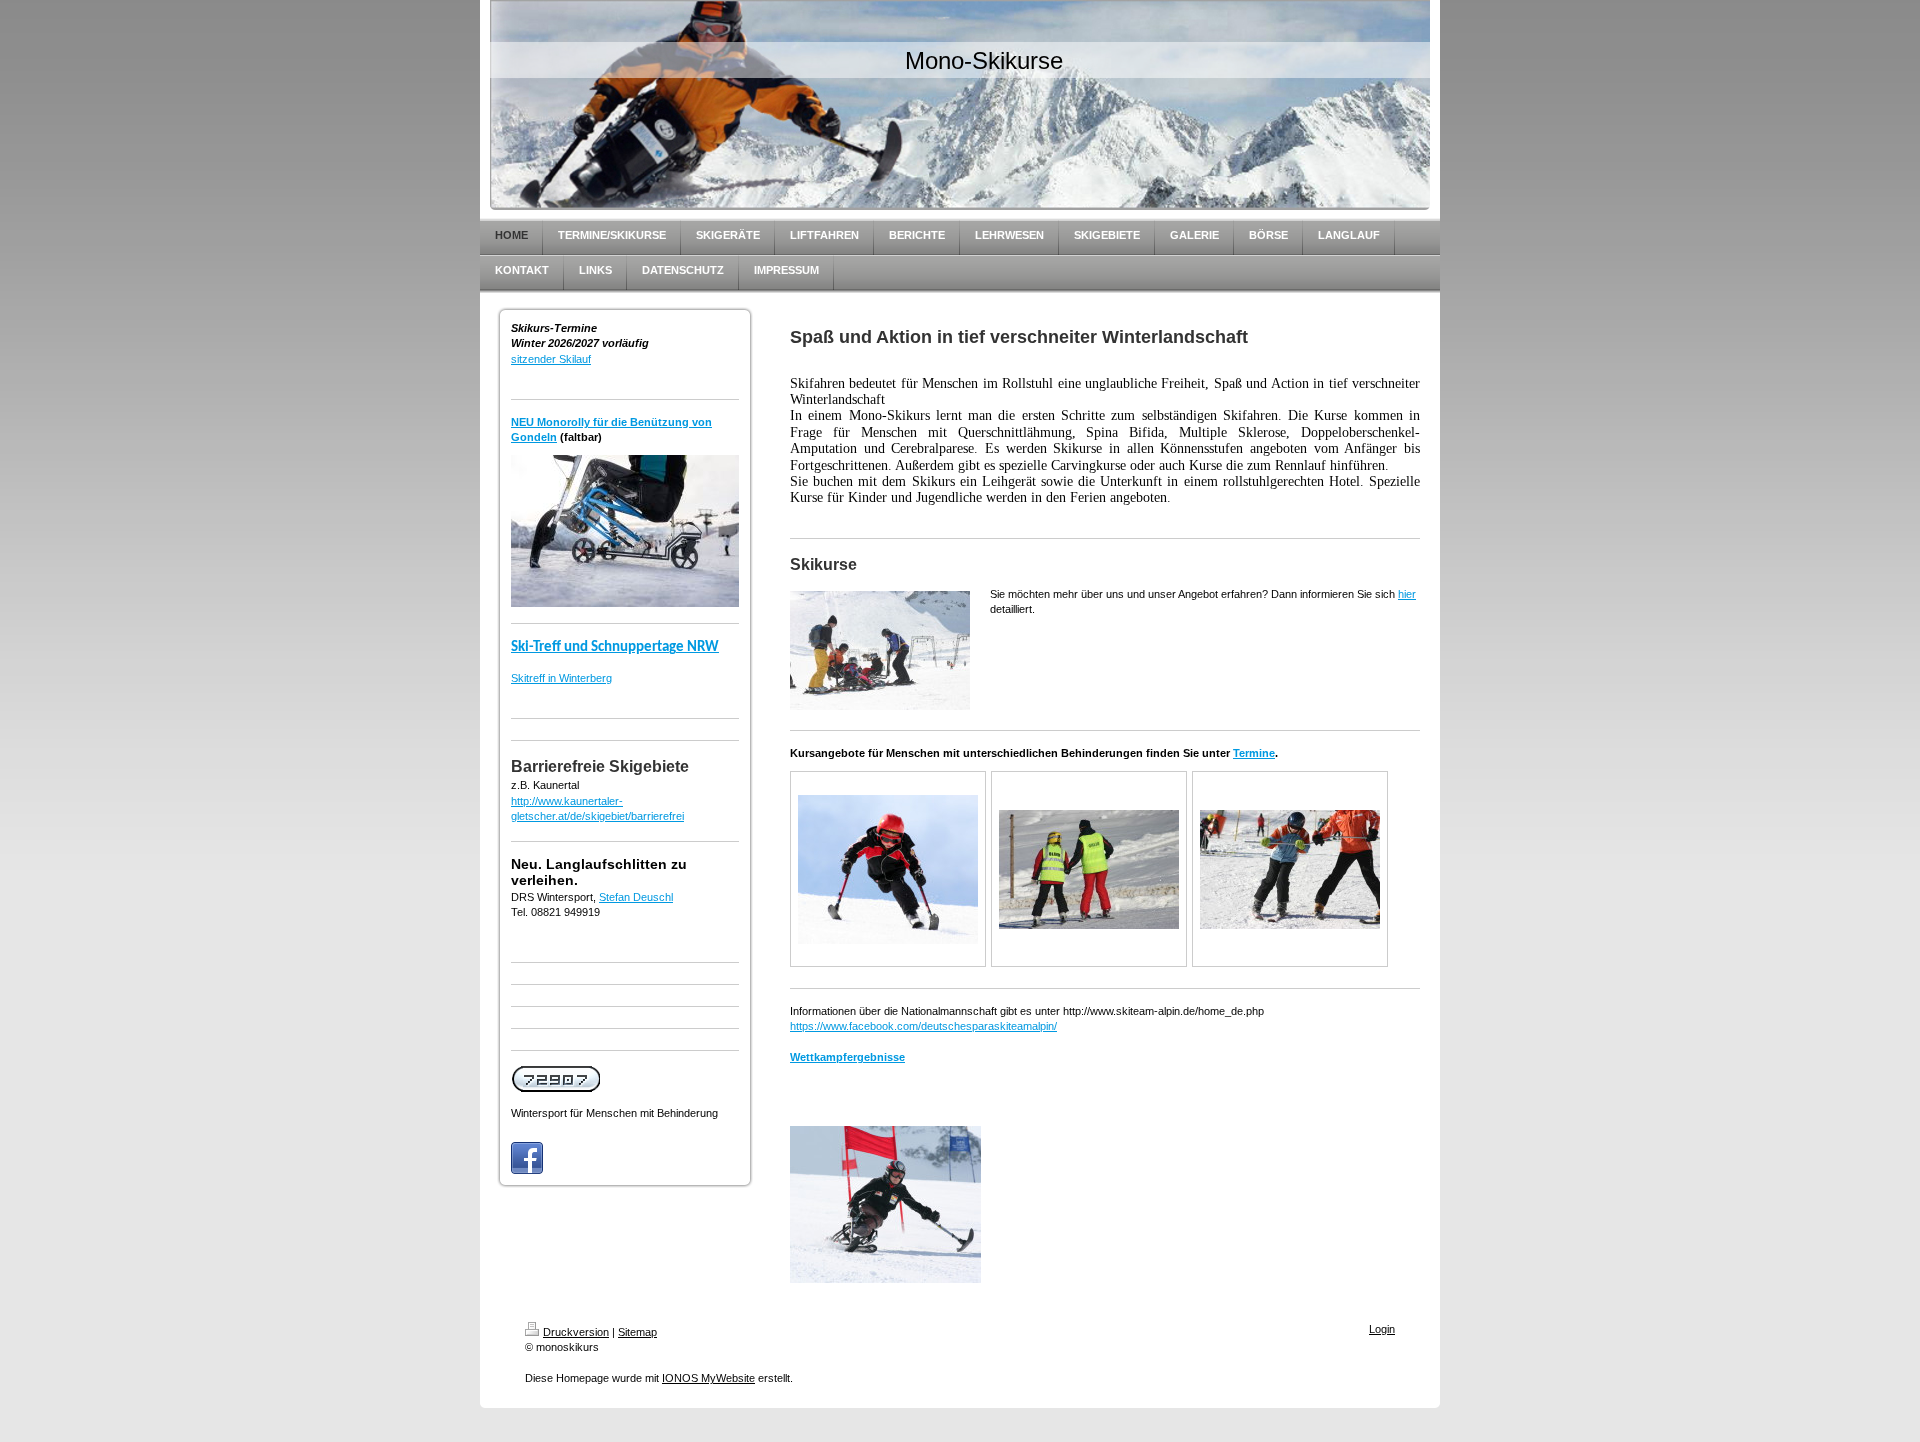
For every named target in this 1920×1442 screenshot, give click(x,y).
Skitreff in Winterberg (561, 678)
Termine (1254, 753)
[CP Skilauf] (1290, 869)
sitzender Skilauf (551, 359)
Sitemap (637, 1332)
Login (1382, 1329)
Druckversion (576, 1332)
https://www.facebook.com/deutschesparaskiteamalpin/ (923, 1026)
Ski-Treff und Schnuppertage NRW (615, 647)
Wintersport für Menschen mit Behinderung (614, 1113)
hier (1407, 594)
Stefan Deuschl (636, 897)
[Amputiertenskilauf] (888, 869)
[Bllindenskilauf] (1089, 869)
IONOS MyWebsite (708, 1378)
